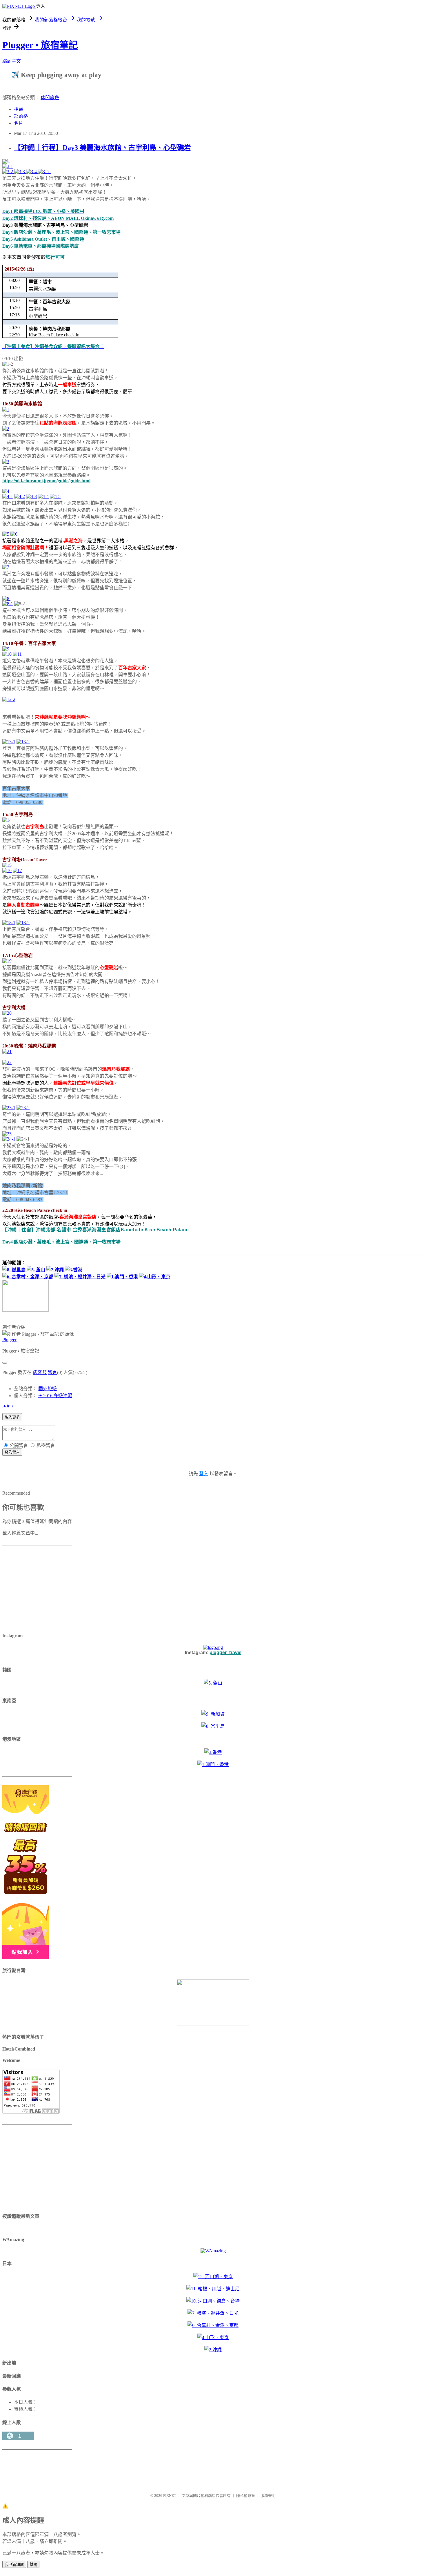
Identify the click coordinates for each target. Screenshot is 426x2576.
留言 (52, 1372)
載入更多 (12, 1417)
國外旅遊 (48, 1389)
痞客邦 (40, 1372)
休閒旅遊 (50, 98)
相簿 (19, 109)
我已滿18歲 (14, 2565)
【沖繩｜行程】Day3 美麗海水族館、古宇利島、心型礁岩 (102, 148)
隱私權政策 (246, 2496)
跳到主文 (12, 61)
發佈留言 (12, 1452)
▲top (8, 1406)
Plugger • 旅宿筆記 (40, 45)
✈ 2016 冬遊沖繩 (55, 1396)
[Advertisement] (39, 1590)
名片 (19, 123)
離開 (33, 2565)
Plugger (9, 1340)
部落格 (21, 116)
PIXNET (170, 2496)
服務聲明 (268, 2496)
